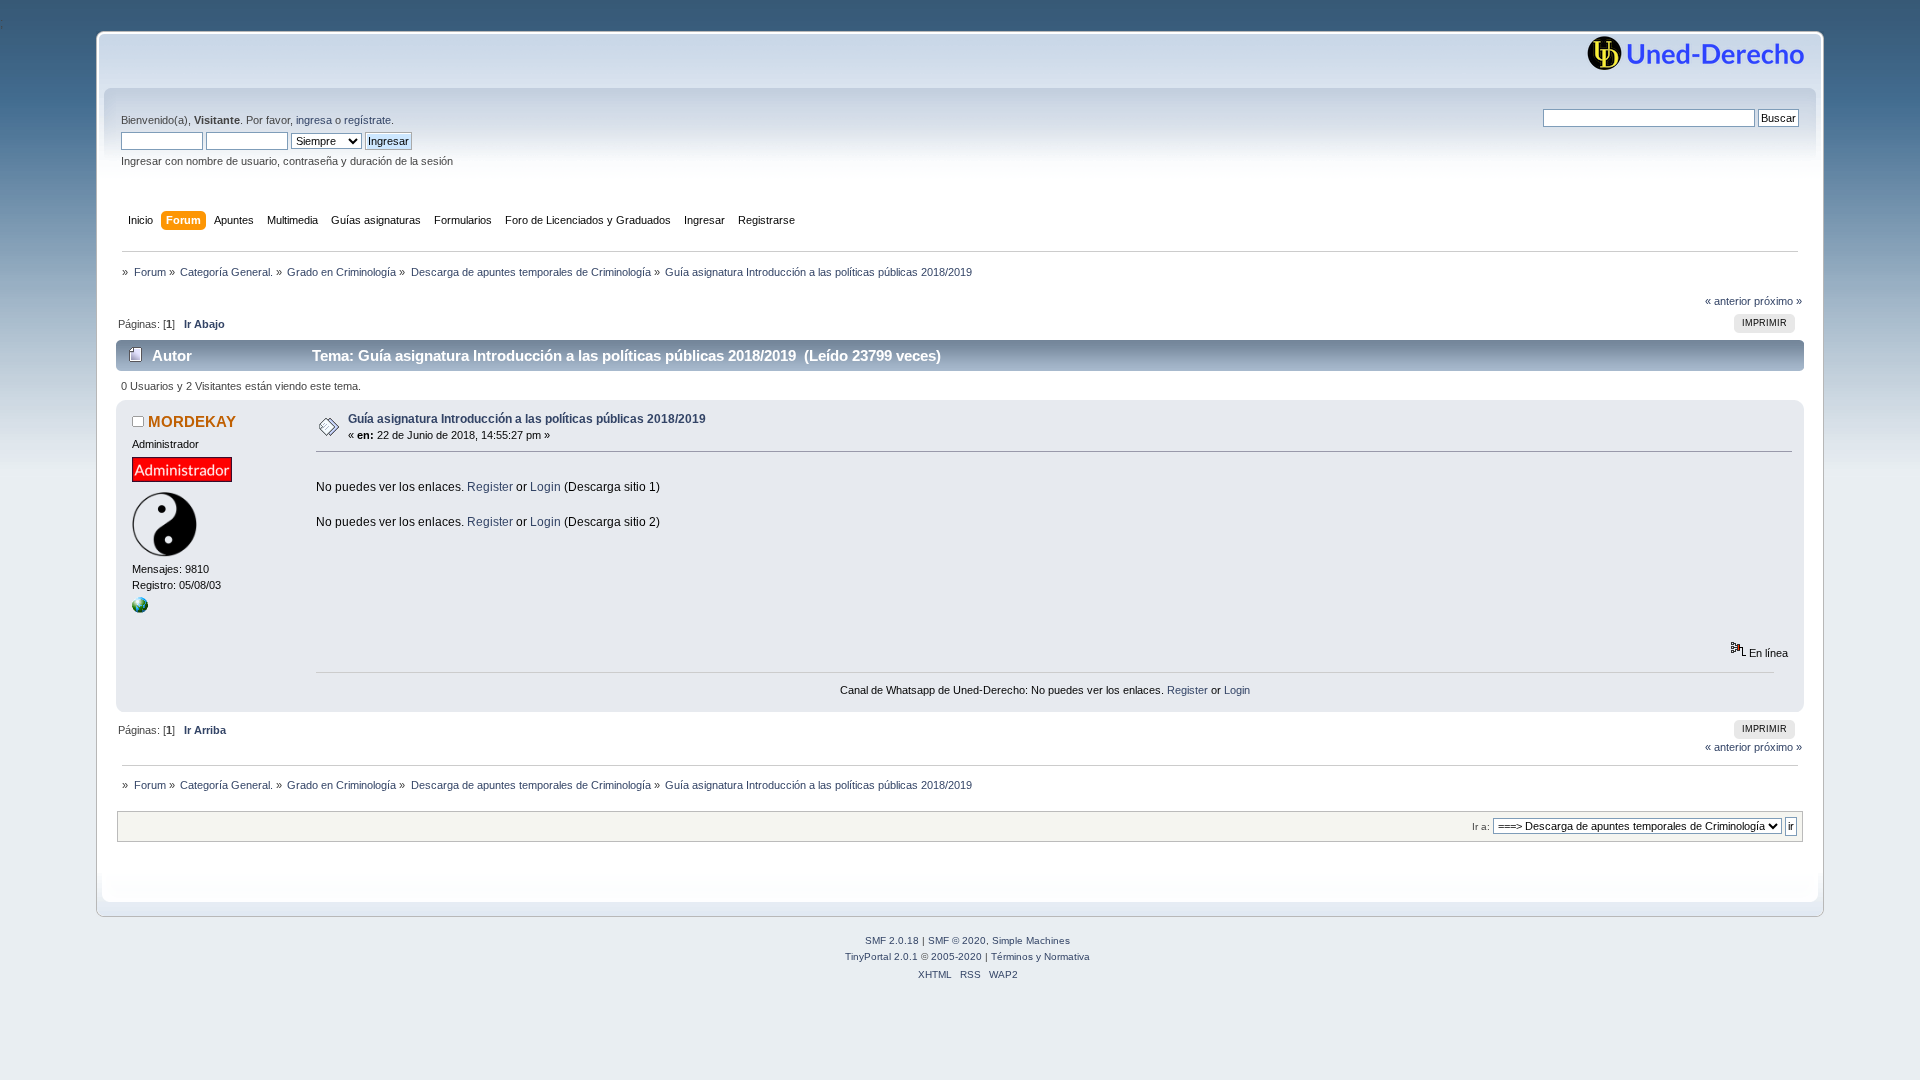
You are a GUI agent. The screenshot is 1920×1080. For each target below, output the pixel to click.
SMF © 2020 (957, 940)
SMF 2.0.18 (892, 940)
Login (545, 487)
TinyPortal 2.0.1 (881, 956)
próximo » (1778, 301)
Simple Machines (1031, 940)
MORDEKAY (192, 421)
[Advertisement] (680, 471)
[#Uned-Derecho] (140, 609)
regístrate (367, 120)
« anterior (1728, 301)
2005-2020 (956, 956)
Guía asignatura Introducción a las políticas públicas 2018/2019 (527, 419)
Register (490, 487)
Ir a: (1481, 826)
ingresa (314, 120)
